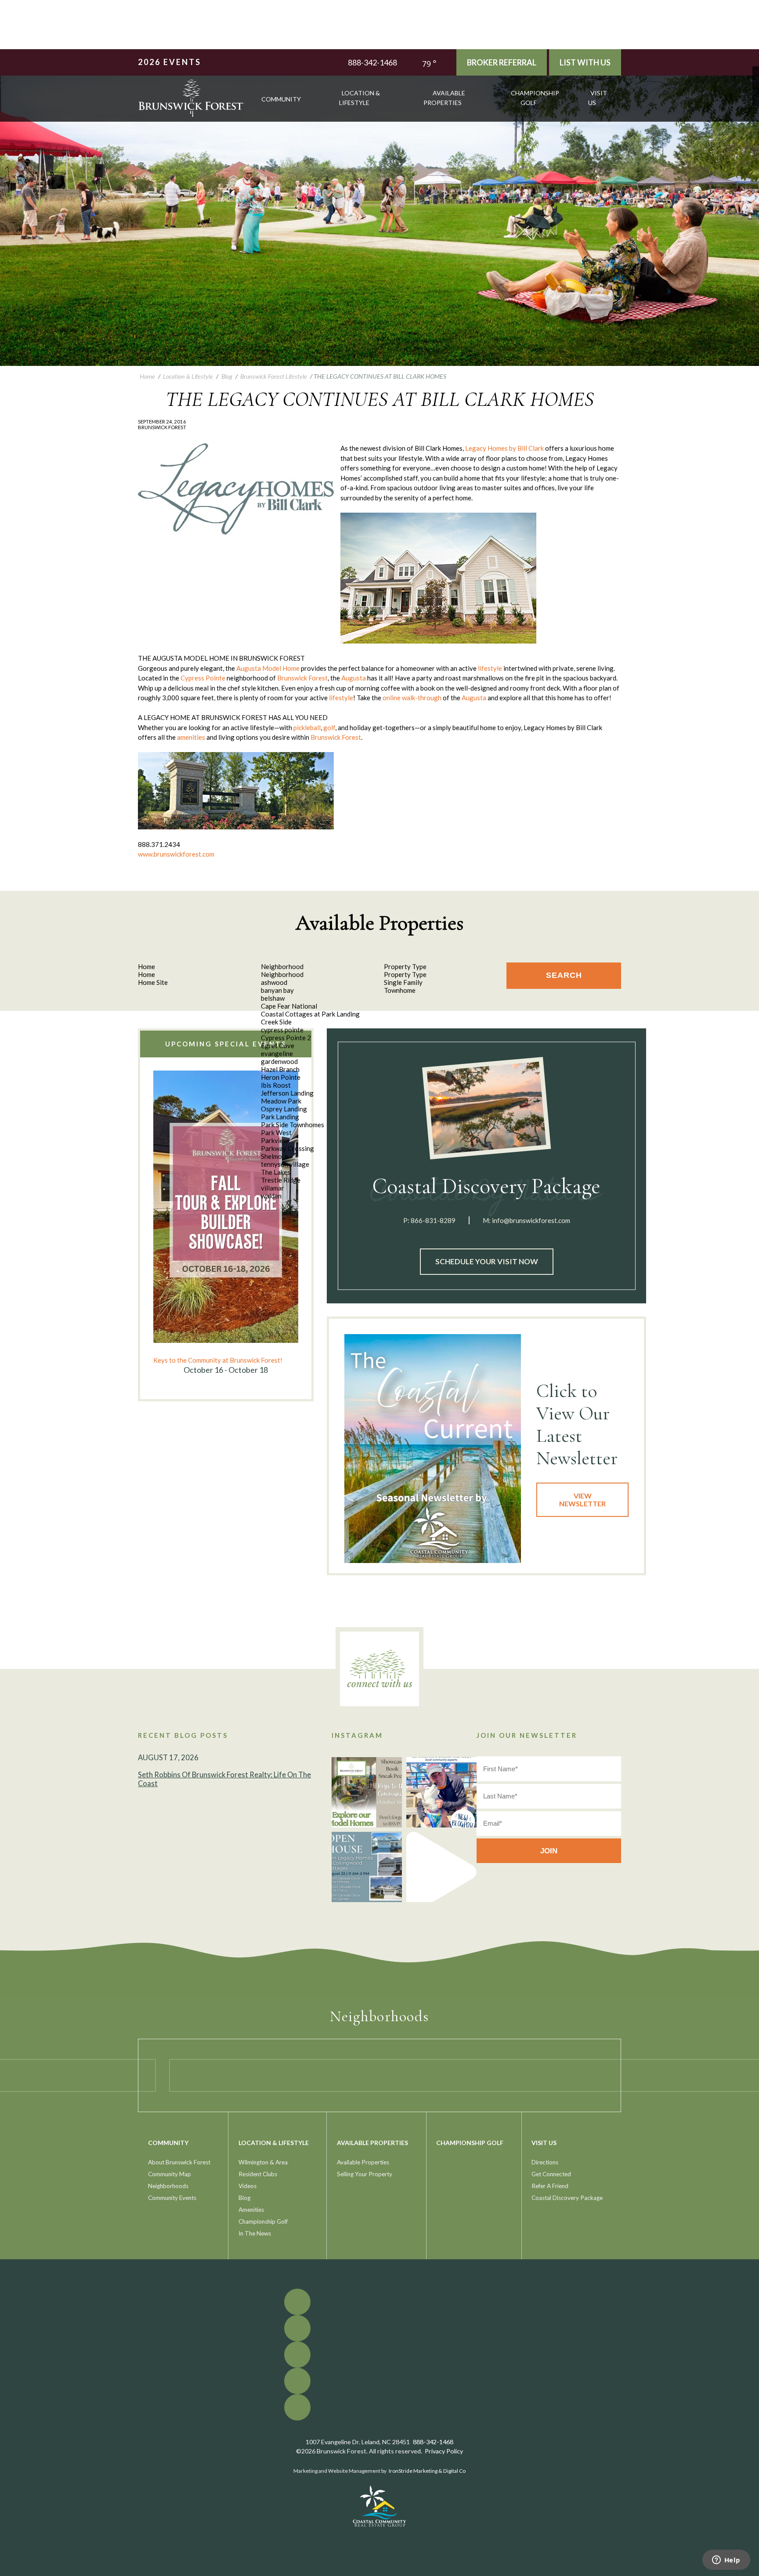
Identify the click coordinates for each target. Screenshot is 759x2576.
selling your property (365, 2174)
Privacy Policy (444, 2451)
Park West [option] (276, 1132)
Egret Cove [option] (278, 1046)
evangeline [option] (277, 1053)
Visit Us (598, 98)
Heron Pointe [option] (281, 1077)
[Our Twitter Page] (756, 76)
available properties (445, 98)
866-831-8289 (433, 1220)
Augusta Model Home (268, 668)
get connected (551, 2174)
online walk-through (411, 698)
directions (545, 2162)
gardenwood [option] (279, 1061)
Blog (244, 2198)
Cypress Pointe (203, 678)
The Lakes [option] (276, 1172)
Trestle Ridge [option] (281, 1180)
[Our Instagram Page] (756, 89)
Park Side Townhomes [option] (293, 1125)
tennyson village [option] (285, 1164)
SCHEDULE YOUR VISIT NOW (487, 1261)
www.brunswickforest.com (176, 854)
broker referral (502, 62)
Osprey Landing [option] (284, 1109)
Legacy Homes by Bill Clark (504, 448)
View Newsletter (582, 1500)
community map (170, 2174)
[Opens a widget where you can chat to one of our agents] (726, 2561)
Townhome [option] (400, 990)
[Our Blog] (756, 96)
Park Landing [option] (280, 1117)
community (281, 99)
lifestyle (490, 668)
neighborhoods (168, 2186)
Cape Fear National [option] (289, 1006)
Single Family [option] (403, 982)
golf (329, 727)
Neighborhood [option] (282, 974)
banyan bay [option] (277, 990)
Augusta (354, 678)
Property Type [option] (405, 974)
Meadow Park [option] (281, 1101)
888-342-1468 (372, 62)
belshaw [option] (273, 998)
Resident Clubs (258, 2174)
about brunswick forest (179, 2162)
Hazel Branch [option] (280, 1069)
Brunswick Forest (302, 678)
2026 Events (170, 62)
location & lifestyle (360, 98)
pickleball (307, 727)
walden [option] (271, 1196)
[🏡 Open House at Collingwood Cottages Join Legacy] (367, 1867)
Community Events (172, 2198)
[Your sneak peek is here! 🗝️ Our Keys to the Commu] (367, 1792)
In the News (255, 2233)
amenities (191, 737)
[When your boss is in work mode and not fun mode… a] (441, 1867)
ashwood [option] (274, 982)
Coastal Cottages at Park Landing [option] (310, 1014)
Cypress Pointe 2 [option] (286, 1038)
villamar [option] (273, 1188)
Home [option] (146, 974)
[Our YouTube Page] (756, 83)
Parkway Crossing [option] (287, 1148)
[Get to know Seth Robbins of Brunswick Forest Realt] (441, 1792)
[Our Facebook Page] (756, 70)
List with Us (585, 62)
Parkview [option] (275, 1140)
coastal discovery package (567, 2198)
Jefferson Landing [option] (287, 1093)
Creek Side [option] (276, 1022)
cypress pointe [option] (282, 1030)
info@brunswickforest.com (531, 1220)
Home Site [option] (153, 982)
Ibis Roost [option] (276, 1085)
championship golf (535, 98)
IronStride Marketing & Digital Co (427, 2471)
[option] (226, 1223)
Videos (248, 2186)
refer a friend (550, 2186)
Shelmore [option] (275, 1156)
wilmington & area (263, 2162)
